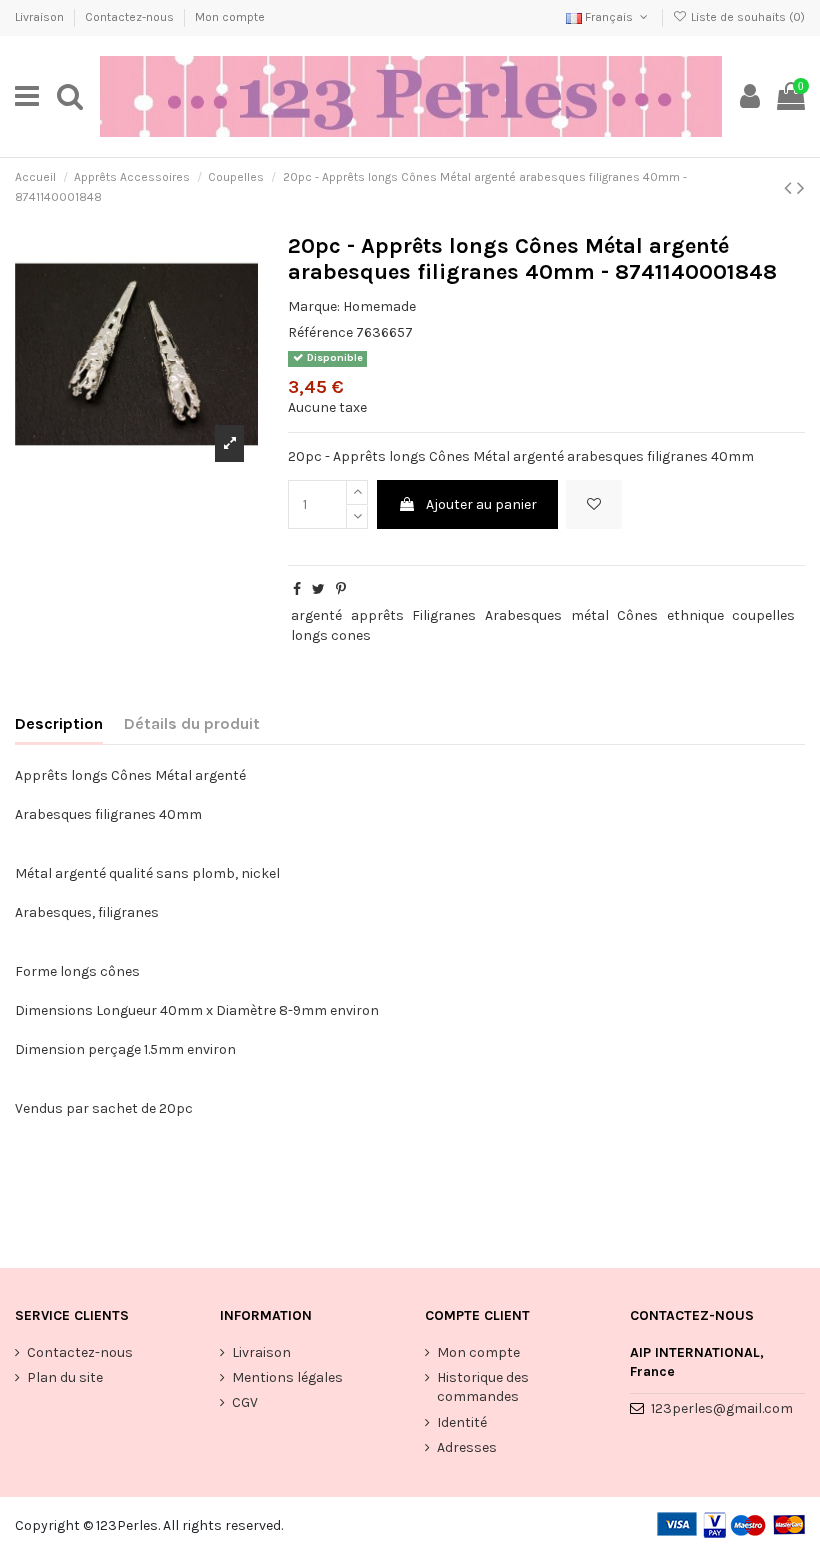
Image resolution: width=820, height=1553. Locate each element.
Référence (320, 332)
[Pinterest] (341, 589)
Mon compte (230, 17)
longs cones (331, 635)
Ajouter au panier (481, 504)
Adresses (467, 1447)
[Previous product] (790, 188)
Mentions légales (287, 1377)
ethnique (695, 615)
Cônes (637, 615)
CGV (245, 1402)
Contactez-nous (131, 17)
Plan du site (65, 1377)
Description (59, 723)
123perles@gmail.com (722, 1408)
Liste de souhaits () (746, 17)
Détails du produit (192, 723)
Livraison (41, 17)
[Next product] (801, 188)
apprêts (377, 615)
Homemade (379, 306)
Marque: (314, 306)
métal (590, 615)
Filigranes (444, 615)
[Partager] (297, 589)
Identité (462, 1422)
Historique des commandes (483, 1387)
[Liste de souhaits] (594, 504)
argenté (316, 615)
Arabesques (523, 615)
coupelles (763, 615)
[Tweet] (318, 589)
